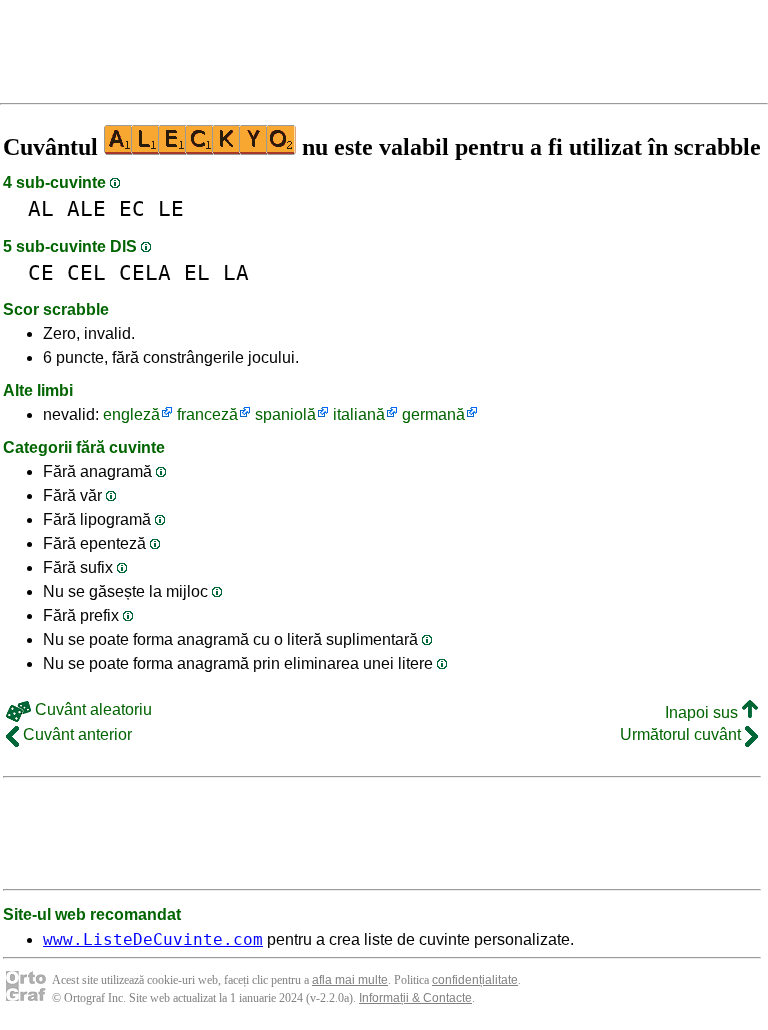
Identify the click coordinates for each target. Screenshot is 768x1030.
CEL (86, 272)
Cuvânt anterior (75, 734)
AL (41, 208)
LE (171, 208)
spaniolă (285, 414)
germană (433, 414)
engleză (131, 414)
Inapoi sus (703, 712)
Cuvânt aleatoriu (91, 709)
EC (132, 208)
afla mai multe (350, 980)
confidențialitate (475, 980)
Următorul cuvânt (682, 734)
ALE (86, 208)
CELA (145, 272)
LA (236, 272)
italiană (359, 414)
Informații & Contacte (415, 998)
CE (41, 272)
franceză (207, 414)
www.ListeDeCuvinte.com (153, 939)
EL (197, 272)
